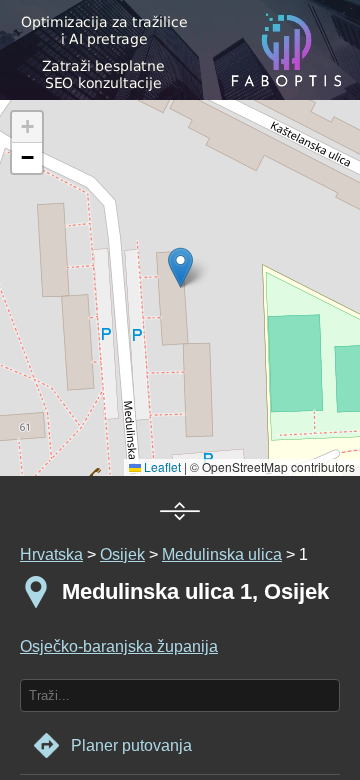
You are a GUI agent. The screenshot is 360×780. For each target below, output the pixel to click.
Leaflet (161, 466)
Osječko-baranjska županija (119, 646)
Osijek (122, 554)
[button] (27, 127)
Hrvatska (51, 554)
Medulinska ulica (222, 554)
